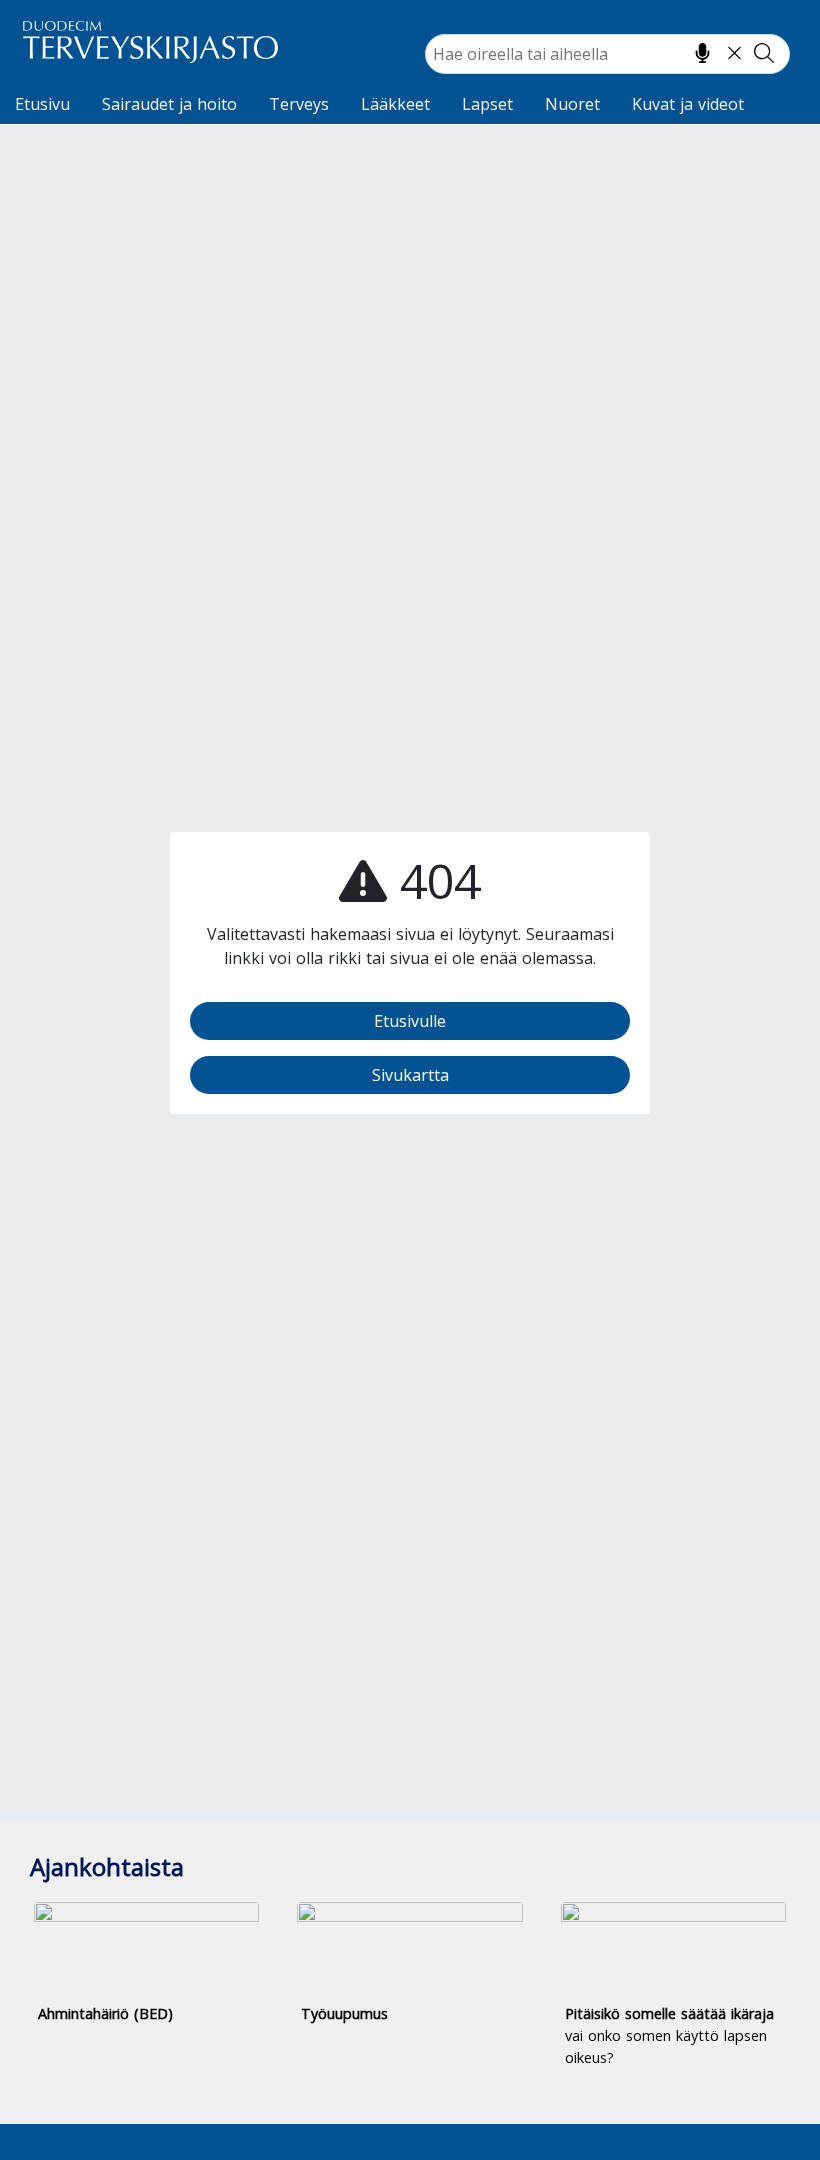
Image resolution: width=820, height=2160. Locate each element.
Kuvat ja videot (688, 104)
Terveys (299, 104)
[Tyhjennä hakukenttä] (734, 53)
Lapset (487, 104)
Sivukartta (410, 1075)
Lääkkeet (395, 104)
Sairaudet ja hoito (169, 104)
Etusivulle (410, 1021)
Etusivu (42, 104)
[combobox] (607, 54)
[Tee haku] (764, 53)
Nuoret (572, 104)
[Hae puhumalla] (702, 53)
